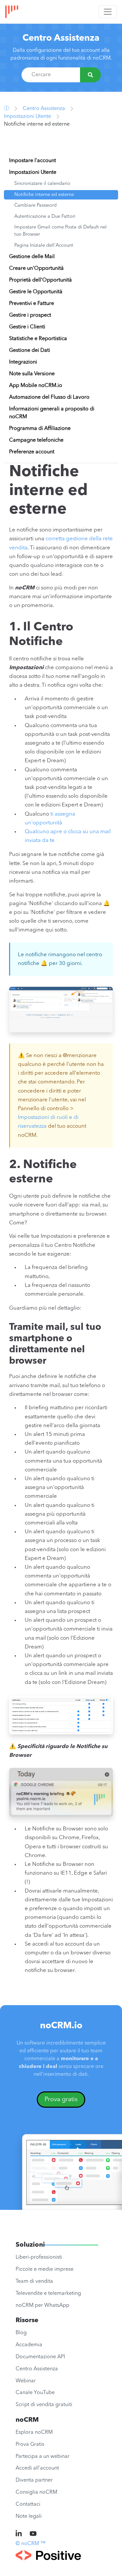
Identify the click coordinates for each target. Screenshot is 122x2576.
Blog (21, 2333)
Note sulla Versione (32, 374)
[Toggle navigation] (108, 12)
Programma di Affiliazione (40, 429)
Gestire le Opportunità (36, 292)
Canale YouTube (35, 2393)
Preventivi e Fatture (32, 304)
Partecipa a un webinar (43, 2457)
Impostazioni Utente (27, 117)
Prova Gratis (30, 2445)
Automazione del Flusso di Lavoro (49, 397)
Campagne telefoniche (36, 440)
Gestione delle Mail (32, 257)
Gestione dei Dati (30, 351)
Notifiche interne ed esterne (44, 195)
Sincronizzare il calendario (42, 184)
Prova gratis (61, 2100)
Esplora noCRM (34, 2432)
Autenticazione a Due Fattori (45, 217)
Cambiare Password (35, 206)
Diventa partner (34, 2480)
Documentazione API (40, 2357)
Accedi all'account (37, 2468)
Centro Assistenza (61, 38)
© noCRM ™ (31, 2544)
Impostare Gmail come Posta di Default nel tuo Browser (61, 231)
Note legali (29, 2516)
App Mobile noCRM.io (36, 386)
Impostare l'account (33, 161)
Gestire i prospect (30, 315)
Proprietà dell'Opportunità (41, 280)
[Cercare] (90, 75)
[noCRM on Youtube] (33, 2534)
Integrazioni (23, 362)
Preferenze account (32, 452)
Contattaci (28, 2504)
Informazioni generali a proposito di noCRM (52, 413)
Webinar (26, 2381)
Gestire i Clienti (27, 327)
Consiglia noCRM (36, 2492)
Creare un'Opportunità (36, 269)
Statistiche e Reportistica (38, 339)
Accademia (29, 2345)
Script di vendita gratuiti (44, 2405)
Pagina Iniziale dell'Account (44, 246)
